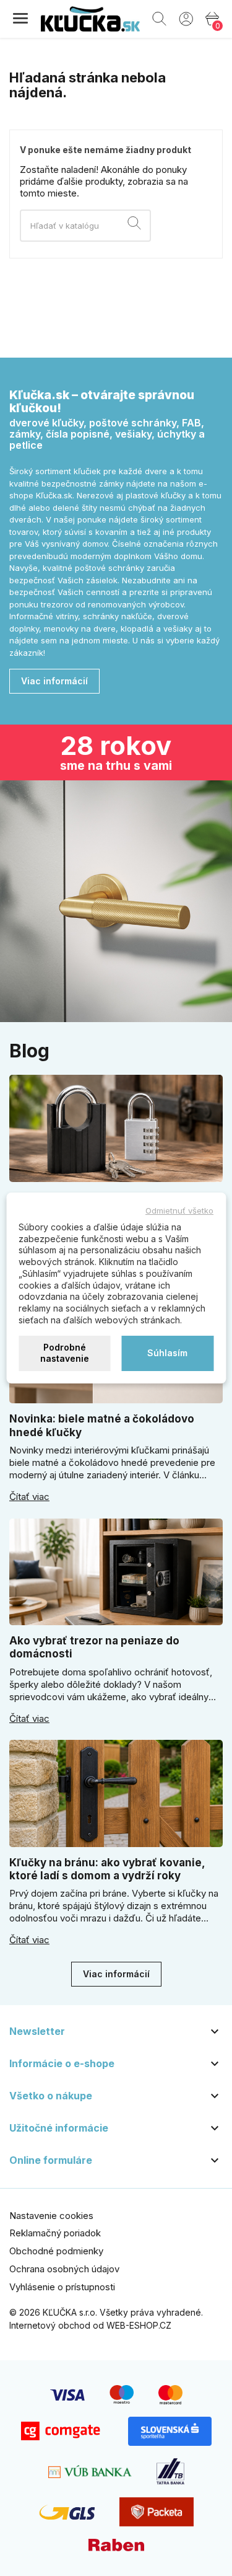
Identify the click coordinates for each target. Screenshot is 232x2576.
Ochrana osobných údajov (64, 2269)
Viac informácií (54, 681)
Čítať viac (29, 1497)
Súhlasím (167, 1353)
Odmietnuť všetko (179, 1211)
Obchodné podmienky (56, 2251)
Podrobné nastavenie (65, 1353)
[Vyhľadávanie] (134, 225)
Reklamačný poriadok (55, 2233)
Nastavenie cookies (51, 2216)
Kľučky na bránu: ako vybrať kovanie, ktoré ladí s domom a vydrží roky (107, 1869)
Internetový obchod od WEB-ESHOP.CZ (90, 2325)
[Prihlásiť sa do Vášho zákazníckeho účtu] (186, 18)
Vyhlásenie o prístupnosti (62, 2287)
